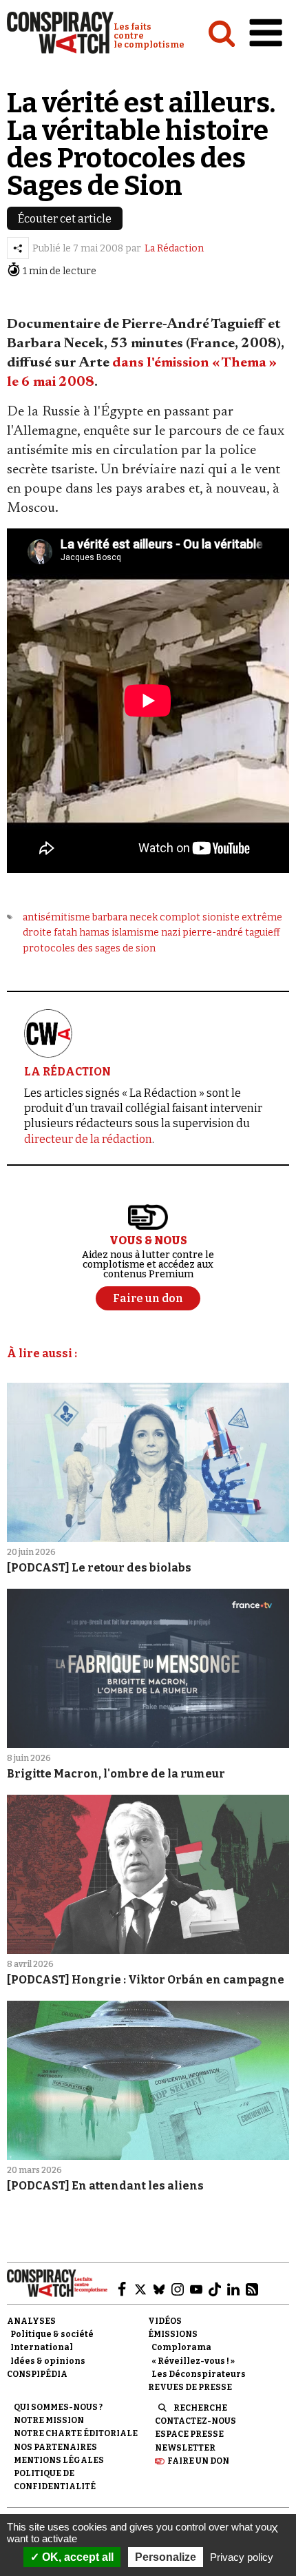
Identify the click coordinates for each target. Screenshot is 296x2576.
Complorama (181, 2347)
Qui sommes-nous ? (58, 2407)
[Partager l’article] (18, 248)
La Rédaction (174, 248)
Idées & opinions (48, 2361)
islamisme (135, 932)
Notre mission (49, 2420)
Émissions (173, 2334)
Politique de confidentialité (55, 2480)
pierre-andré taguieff (231, 932)
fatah (65, 932)
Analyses (31, 2321)
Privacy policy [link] (242, 2557)
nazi (171, 932)
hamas (94, 932)
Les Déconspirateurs (199, 2374)
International (42, 2347)
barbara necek (125, 917)
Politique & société (52, 2334)
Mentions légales (59, 2460)
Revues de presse (190, 2387)
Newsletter (185, 2448)
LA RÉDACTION (67, 1072)
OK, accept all (76, 2557)
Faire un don (198, 2461)
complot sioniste (200, 917)
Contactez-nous (195, 2421)
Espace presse (189, 2434)
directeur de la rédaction (88, 1139)
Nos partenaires (55, 2447)
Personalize (166, 2557)
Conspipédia (37, 2374)
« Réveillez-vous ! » (193, 2361)
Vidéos (165, 2321)
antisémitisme (56, 917)
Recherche (200, 2408)
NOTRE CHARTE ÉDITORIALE (76, 2433)
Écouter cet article (65, 219)
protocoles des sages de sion (89, 948)
